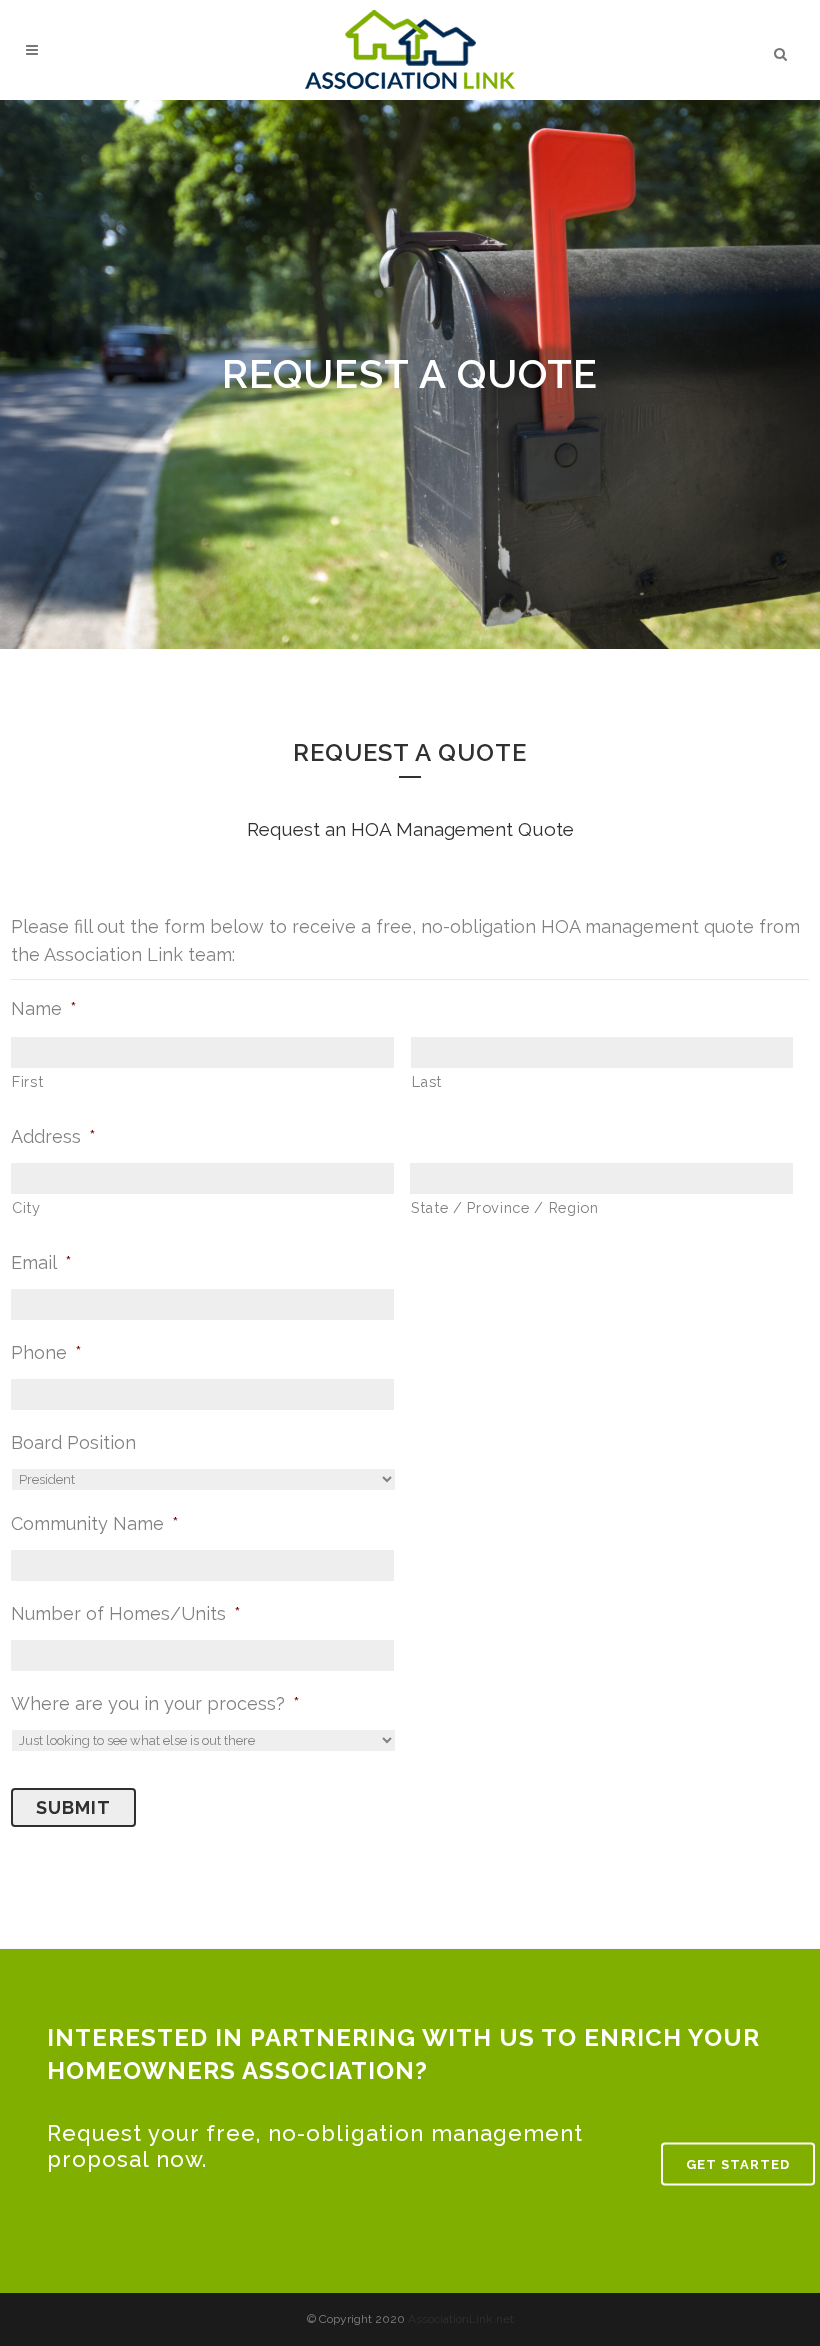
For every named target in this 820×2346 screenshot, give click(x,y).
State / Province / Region (505, 1207)
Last (427, 1081)
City (26, 1207)
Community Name (95, 1523)
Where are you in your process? (155, 1703)
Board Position (73, 1442)
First (27, 1081)
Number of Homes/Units (126, 1613)
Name (44, 1008)
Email (41, 1262)
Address (53, 1136)
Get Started (738, 2163)
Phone (46, 1352)
